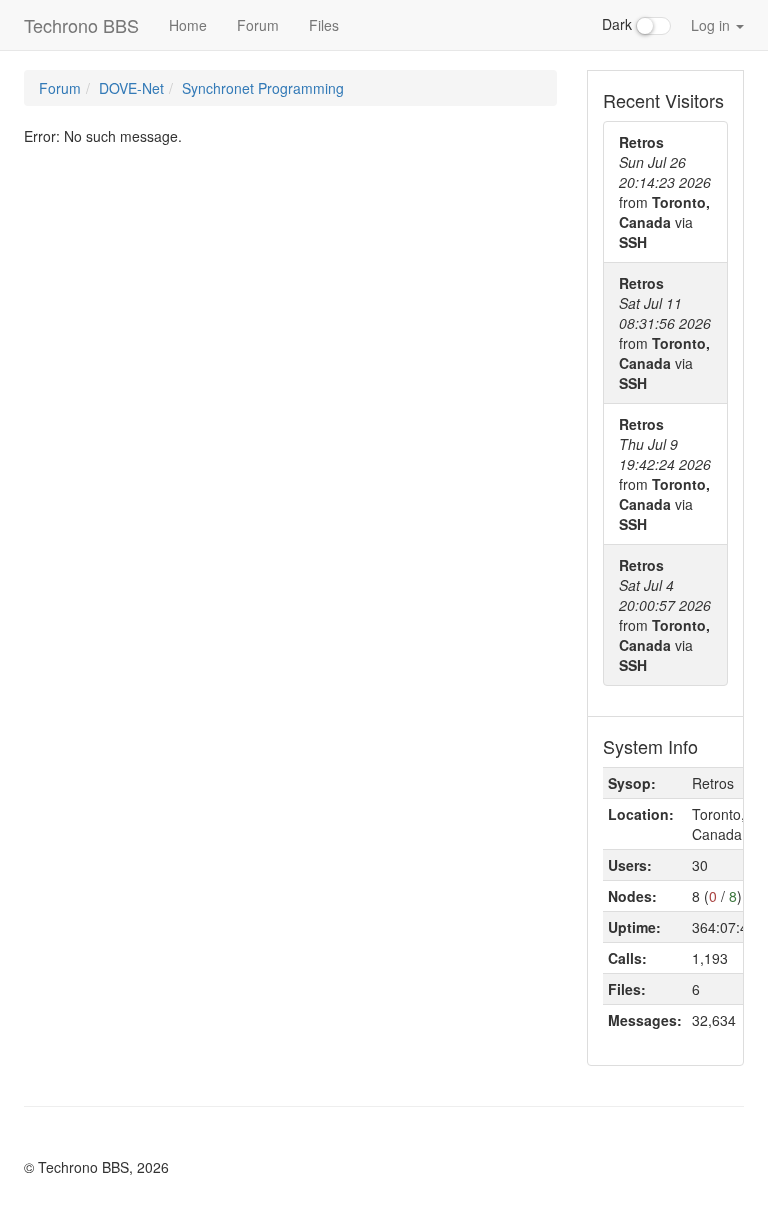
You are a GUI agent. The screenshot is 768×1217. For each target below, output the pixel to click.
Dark (619, 24)
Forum (258, 25)
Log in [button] (712, 25)
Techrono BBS (81, 25)
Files (324, 25)
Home (188, 25)
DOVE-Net (131, 88)
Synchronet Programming (263, 88)
